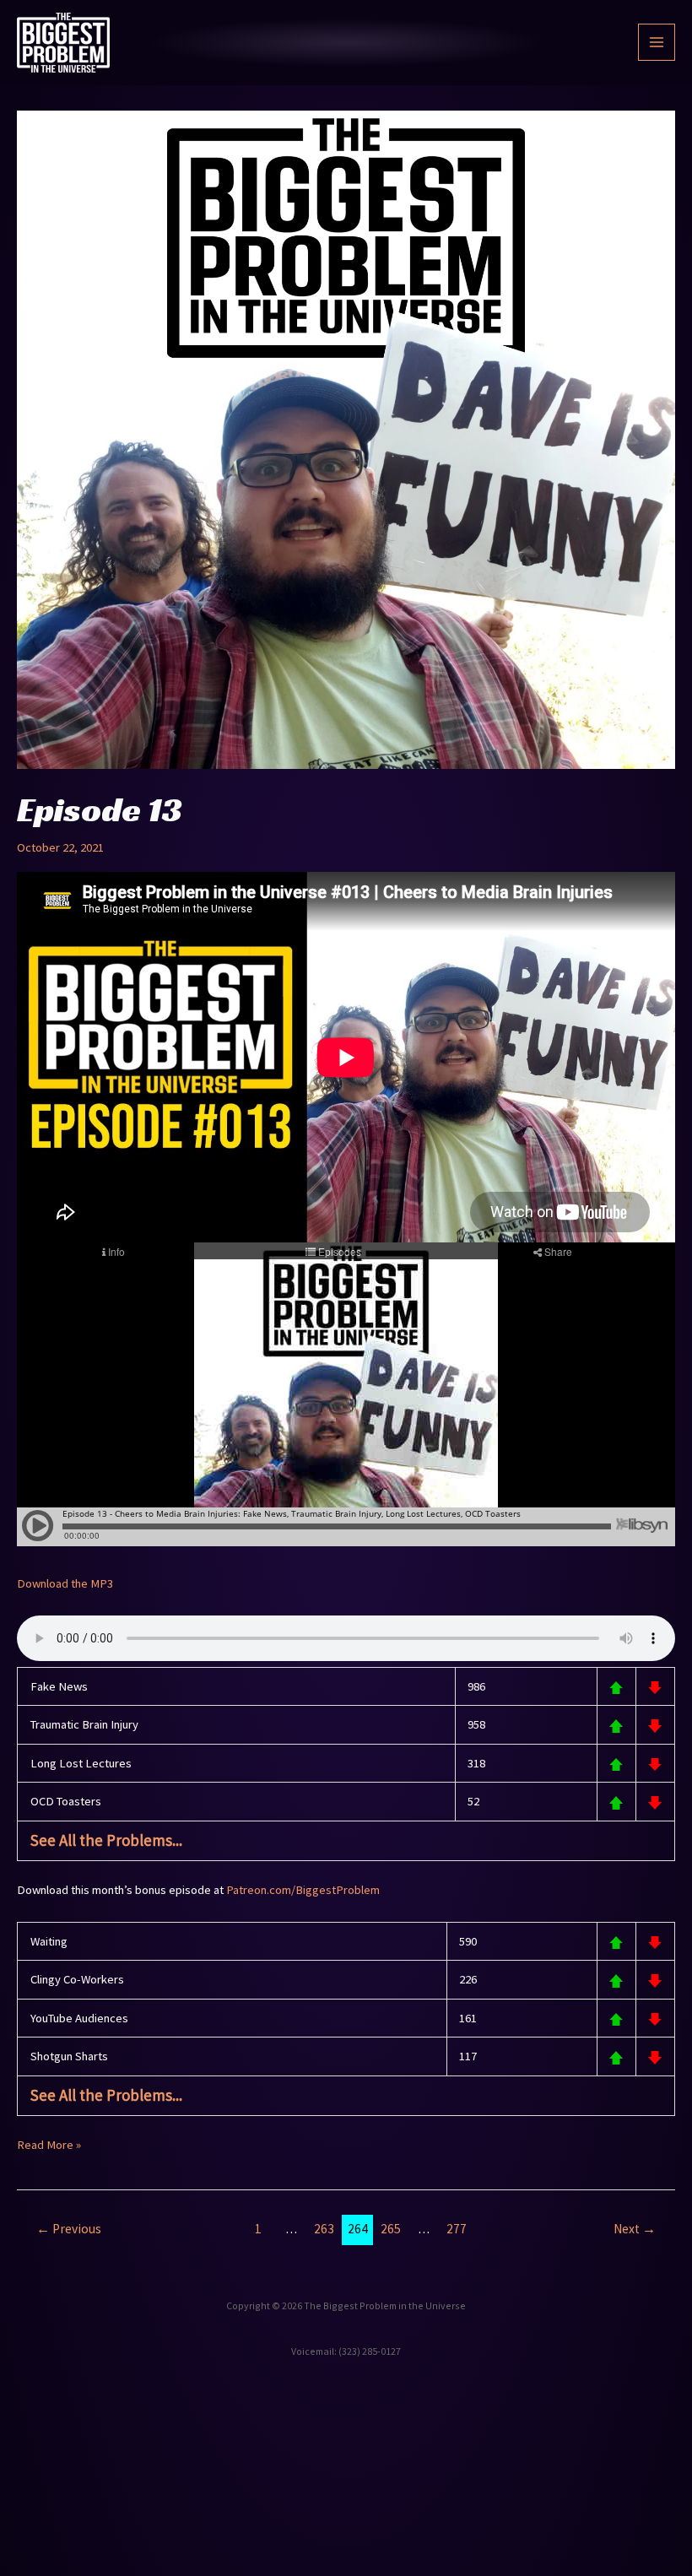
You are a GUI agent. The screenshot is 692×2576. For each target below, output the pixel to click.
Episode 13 (100, 809)
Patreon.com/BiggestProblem (303, 1890)
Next (635, 2229)
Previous (69, 2229)
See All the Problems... (106, 1840)
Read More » (49, 2143)
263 (324, 2229)
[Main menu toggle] (657, 42)
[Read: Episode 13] (346, 438)
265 (391, 2229)
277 (457, 2229)
